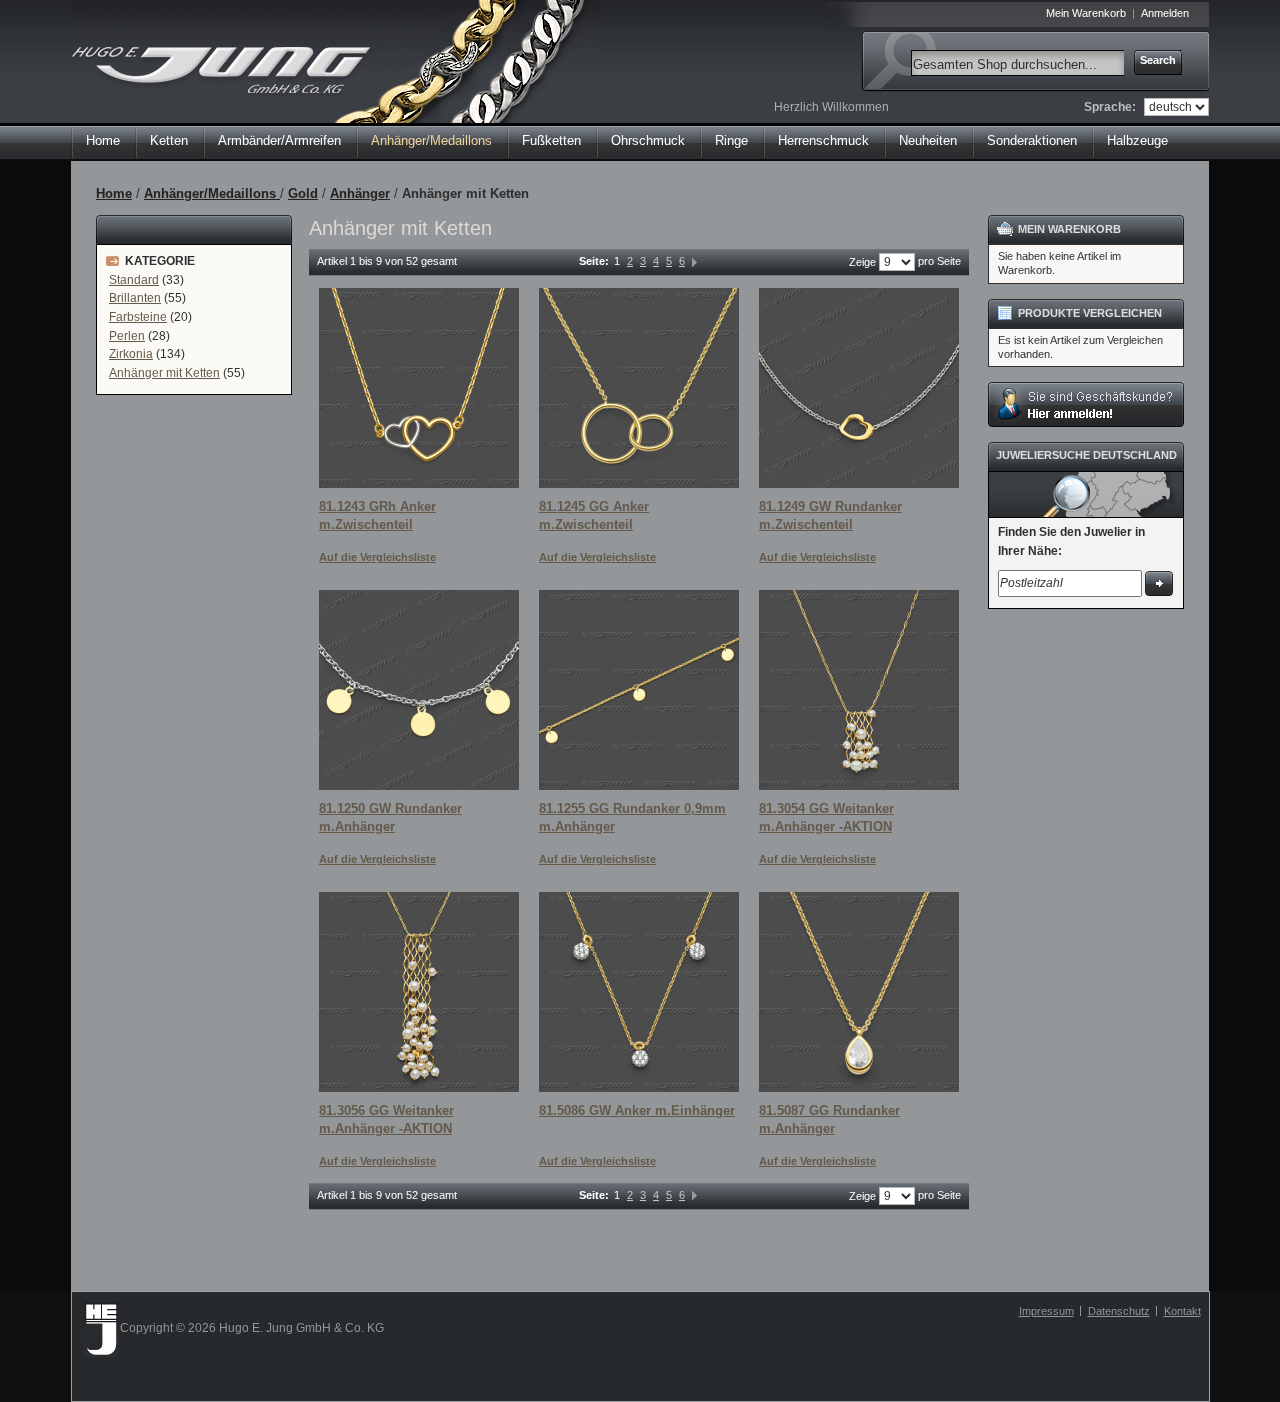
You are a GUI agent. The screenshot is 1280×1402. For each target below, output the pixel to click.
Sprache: (1110, 107)
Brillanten (135, 298)
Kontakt (1182, 1311)
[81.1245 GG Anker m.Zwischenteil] (639, 388)
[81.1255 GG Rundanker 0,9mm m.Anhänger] (639, 690)
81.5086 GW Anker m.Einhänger (637, 1110)
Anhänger (360, 193)
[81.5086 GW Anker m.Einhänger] (639, 992)
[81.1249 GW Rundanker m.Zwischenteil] (859, 388)
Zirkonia (131, 354)
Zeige (862, 262)
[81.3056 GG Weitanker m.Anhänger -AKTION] (419, 992)
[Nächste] (694, 261)
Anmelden (1165, 13)
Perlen (127, 336)
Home (103, 140)
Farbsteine (138, 317)
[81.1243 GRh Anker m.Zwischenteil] (419, 388)
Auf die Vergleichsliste (377, 557)
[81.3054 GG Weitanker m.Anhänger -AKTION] (859, 690)
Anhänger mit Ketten (164, 373)
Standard (134, 280)
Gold (303, 193)
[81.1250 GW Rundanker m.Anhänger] (419, 690)
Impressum (1046, 1311)
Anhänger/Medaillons (212, 193)
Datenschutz (1119, 1311)
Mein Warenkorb (1086, 13)
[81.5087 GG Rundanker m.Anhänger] (859, 992)
